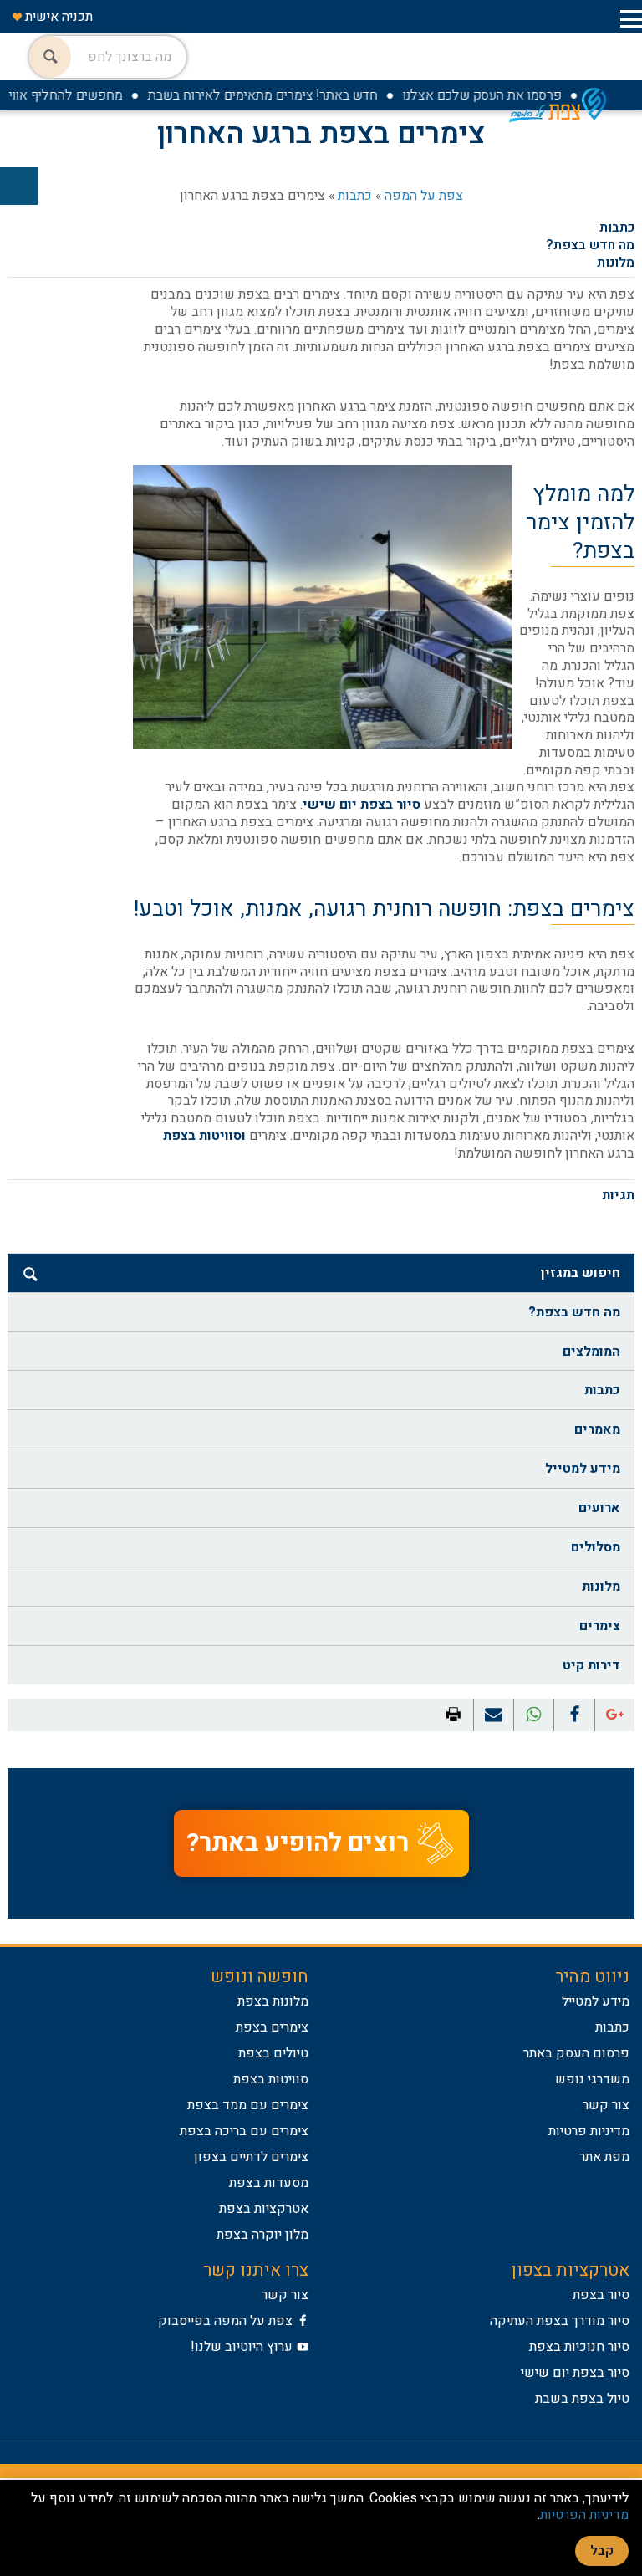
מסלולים (596, 1547)
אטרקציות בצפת (264, 2209)
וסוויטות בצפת (204, 1136)
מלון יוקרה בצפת (262, 2235)
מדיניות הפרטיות (584, 2515)
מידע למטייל (583, 1469)
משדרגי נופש (592, 2079)
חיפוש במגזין (581, 1273)
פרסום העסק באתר (576, 2053)
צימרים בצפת (272, 2027)
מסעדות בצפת (269, 2183)
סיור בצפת (601, 2295)
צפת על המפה (424, 196)
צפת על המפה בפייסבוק (225, 2321)
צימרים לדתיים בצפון (251, 2157)
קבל (602, 2551)
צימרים (600, 1626)
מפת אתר (604, 2157)
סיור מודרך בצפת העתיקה (560, 2321)
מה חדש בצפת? (590, 245)
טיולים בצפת (273, 2053)
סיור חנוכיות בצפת (579, 2347)
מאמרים (597, 1429)
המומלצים (591, 1352)
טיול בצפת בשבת (582, 2399)
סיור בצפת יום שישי (362, 805)
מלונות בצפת (273, 2001)
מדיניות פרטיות (589, 2131)
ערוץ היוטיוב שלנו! (242, 2347)
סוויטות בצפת (271, 2079)
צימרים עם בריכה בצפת (244, 2131)
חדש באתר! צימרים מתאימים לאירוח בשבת (285, 95)
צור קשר (606, 2105)
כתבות (355, 196)
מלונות (616, 263)
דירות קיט (591, 1665)
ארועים (599, 1508)
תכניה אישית (57, 17)
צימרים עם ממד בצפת (248, 2105)
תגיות (618, 1195)
